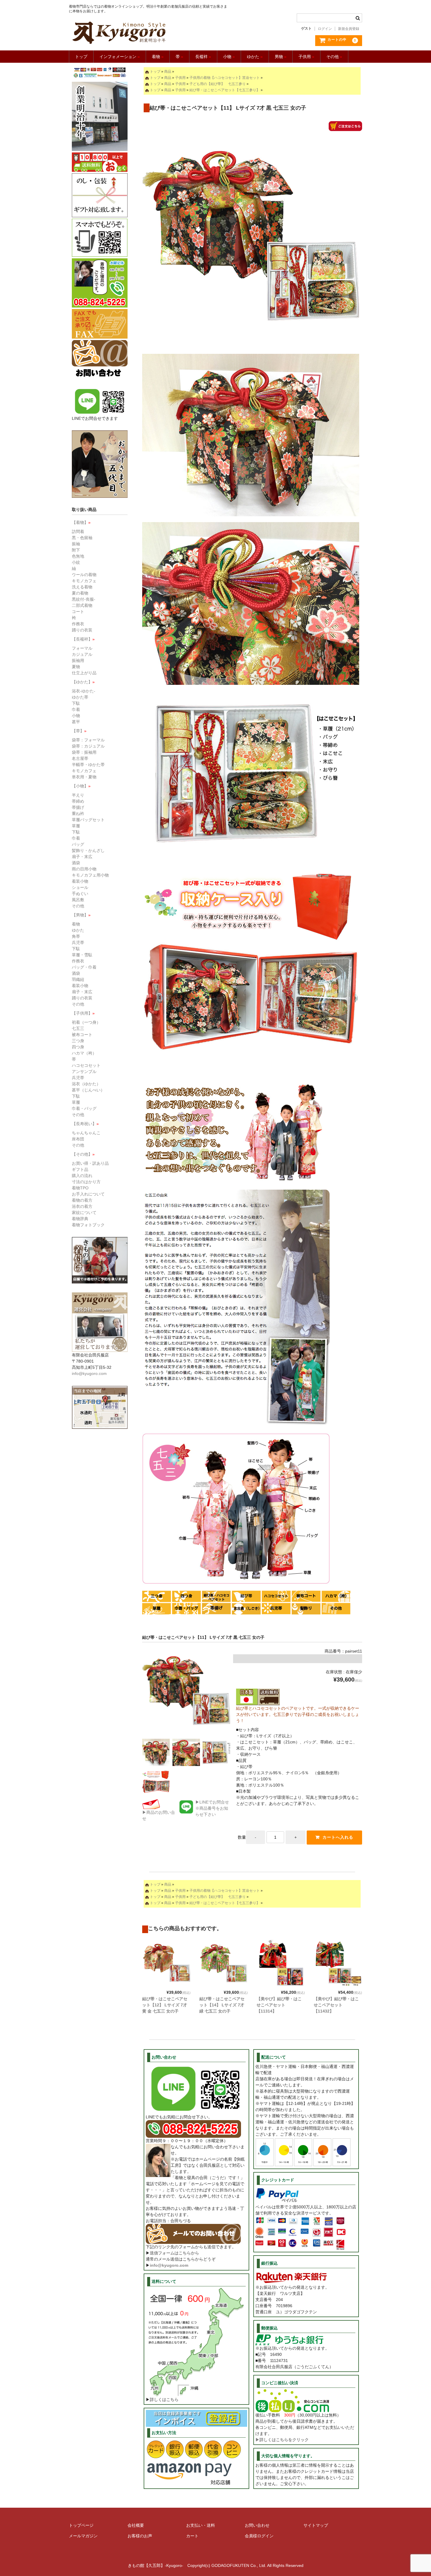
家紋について (84, 1213)
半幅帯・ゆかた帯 (88, 765)
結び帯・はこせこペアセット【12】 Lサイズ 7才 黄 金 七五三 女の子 (165, 2005)
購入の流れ (82, 1176)
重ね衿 (78, 814)
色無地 (78, 556)
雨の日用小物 (84, 869)
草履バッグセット (88, 820)
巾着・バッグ (84, 1108)
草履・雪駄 (82, 955)
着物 (158, 57)
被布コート (82, 1035)
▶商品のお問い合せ (159, 1815)
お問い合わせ (257, 2525)
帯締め (78, 801)
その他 (334, 57)
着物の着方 (82, 1200)
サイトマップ (316, 2525)
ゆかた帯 (80, 697)
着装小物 (80, 881)
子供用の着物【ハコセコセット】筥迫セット (225, 78)
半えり (78, 795)
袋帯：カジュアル (88, 746)
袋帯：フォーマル (88, 740)
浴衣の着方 (82, 1206)
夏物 (76, 667)
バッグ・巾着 (84, 967)
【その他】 (83, 1154)
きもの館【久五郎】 (149, 33)
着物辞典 (80, 1219)
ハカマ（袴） (84, 1053)
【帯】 (79, 731)
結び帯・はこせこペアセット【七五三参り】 (225, 90)
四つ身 (78, 1047)
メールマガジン (83, 2536)
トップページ (81, 2525)
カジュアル (82, 654)
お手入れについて (88, 1194)
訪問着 (78, 531)
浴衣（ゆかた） (86, 1084)
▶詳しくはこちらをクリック (282, 2440)
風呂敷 (78, 900)
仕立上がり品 (84, 673)
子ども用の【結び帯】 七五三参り (218, 84)
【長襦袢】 (83, 639)
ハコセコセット (86, 1065)
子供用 (306, 57)
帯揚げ (78, 807)
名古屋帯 (80, 758)
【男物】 (81, 915)
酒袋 (76, 863)
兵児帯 (78, 943)
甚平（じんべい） (88, 1090)
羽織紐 (78, 979)
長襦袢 (203, 57)
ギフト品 (80, 1169)
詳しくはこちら (164, 2400)
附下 (76, 550)
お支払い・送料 (201, 2525)
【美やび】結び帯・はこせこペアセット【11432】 (336, 2005)
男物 (281, 57)
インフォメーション (120, 57)
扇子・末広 (82, 857)
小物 (229, 57)
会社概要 (136, 2525)
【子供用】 (83, 1013)
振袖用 (78, 660)
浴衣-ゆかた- (84, 691)
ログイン (325, 29)
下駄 (76, 703)
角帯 (76, 936)
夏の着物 (80, 593)
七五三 (78, 1028)
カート (192, 2536)
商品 (168, 72)
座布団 (78, 1139)
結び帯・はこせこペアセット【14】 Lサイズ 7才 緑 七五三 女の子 (222, 2005)
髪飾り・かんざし (88, 850)
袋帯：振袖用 (84, 752)
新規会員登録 (349, 29)
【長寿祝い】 (85, 1124)
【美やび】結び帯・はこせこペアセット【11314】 (279, 2005)
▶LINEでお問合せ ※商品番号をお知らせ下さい (212, 1808)
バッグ (78, 844)
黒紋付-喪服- (84, 599)
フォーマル (82, 648)
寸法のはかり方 (86, 1182)
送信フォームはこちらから (174, 2253)
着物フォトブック (88, 1225)
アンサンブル (84, 1072)
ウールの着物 (84, 575)
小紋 (76, 562)
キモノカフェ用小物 (90, 875)
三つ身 (78, 1041)
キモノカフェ (84, 581)
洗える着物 (82, 587)
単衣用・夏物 (84, 777)
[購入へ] (345, 128)
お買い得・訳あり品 (90, 1163)
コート (78, 612)
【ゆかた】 (83, 682)
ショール (80, 887)
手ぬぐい (80, 894)
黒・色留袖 (82, 538)
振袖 (76, 544)
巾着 (76, 709)
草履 (76, 826)
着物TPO (80, 1188)
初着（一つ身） (86, 1022)
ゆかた (255, 57)
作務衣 (78, 624)
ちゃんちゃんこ (86, 1133)
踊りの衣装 (82, 630)
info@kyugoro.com (169, 2265)
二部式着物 (82, 605)
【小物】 (81, 786)
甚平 (76, 722)
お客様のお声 (140, 2536)
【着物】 (81, 522)
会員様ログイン (259, 2536)
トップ (81, 57)
